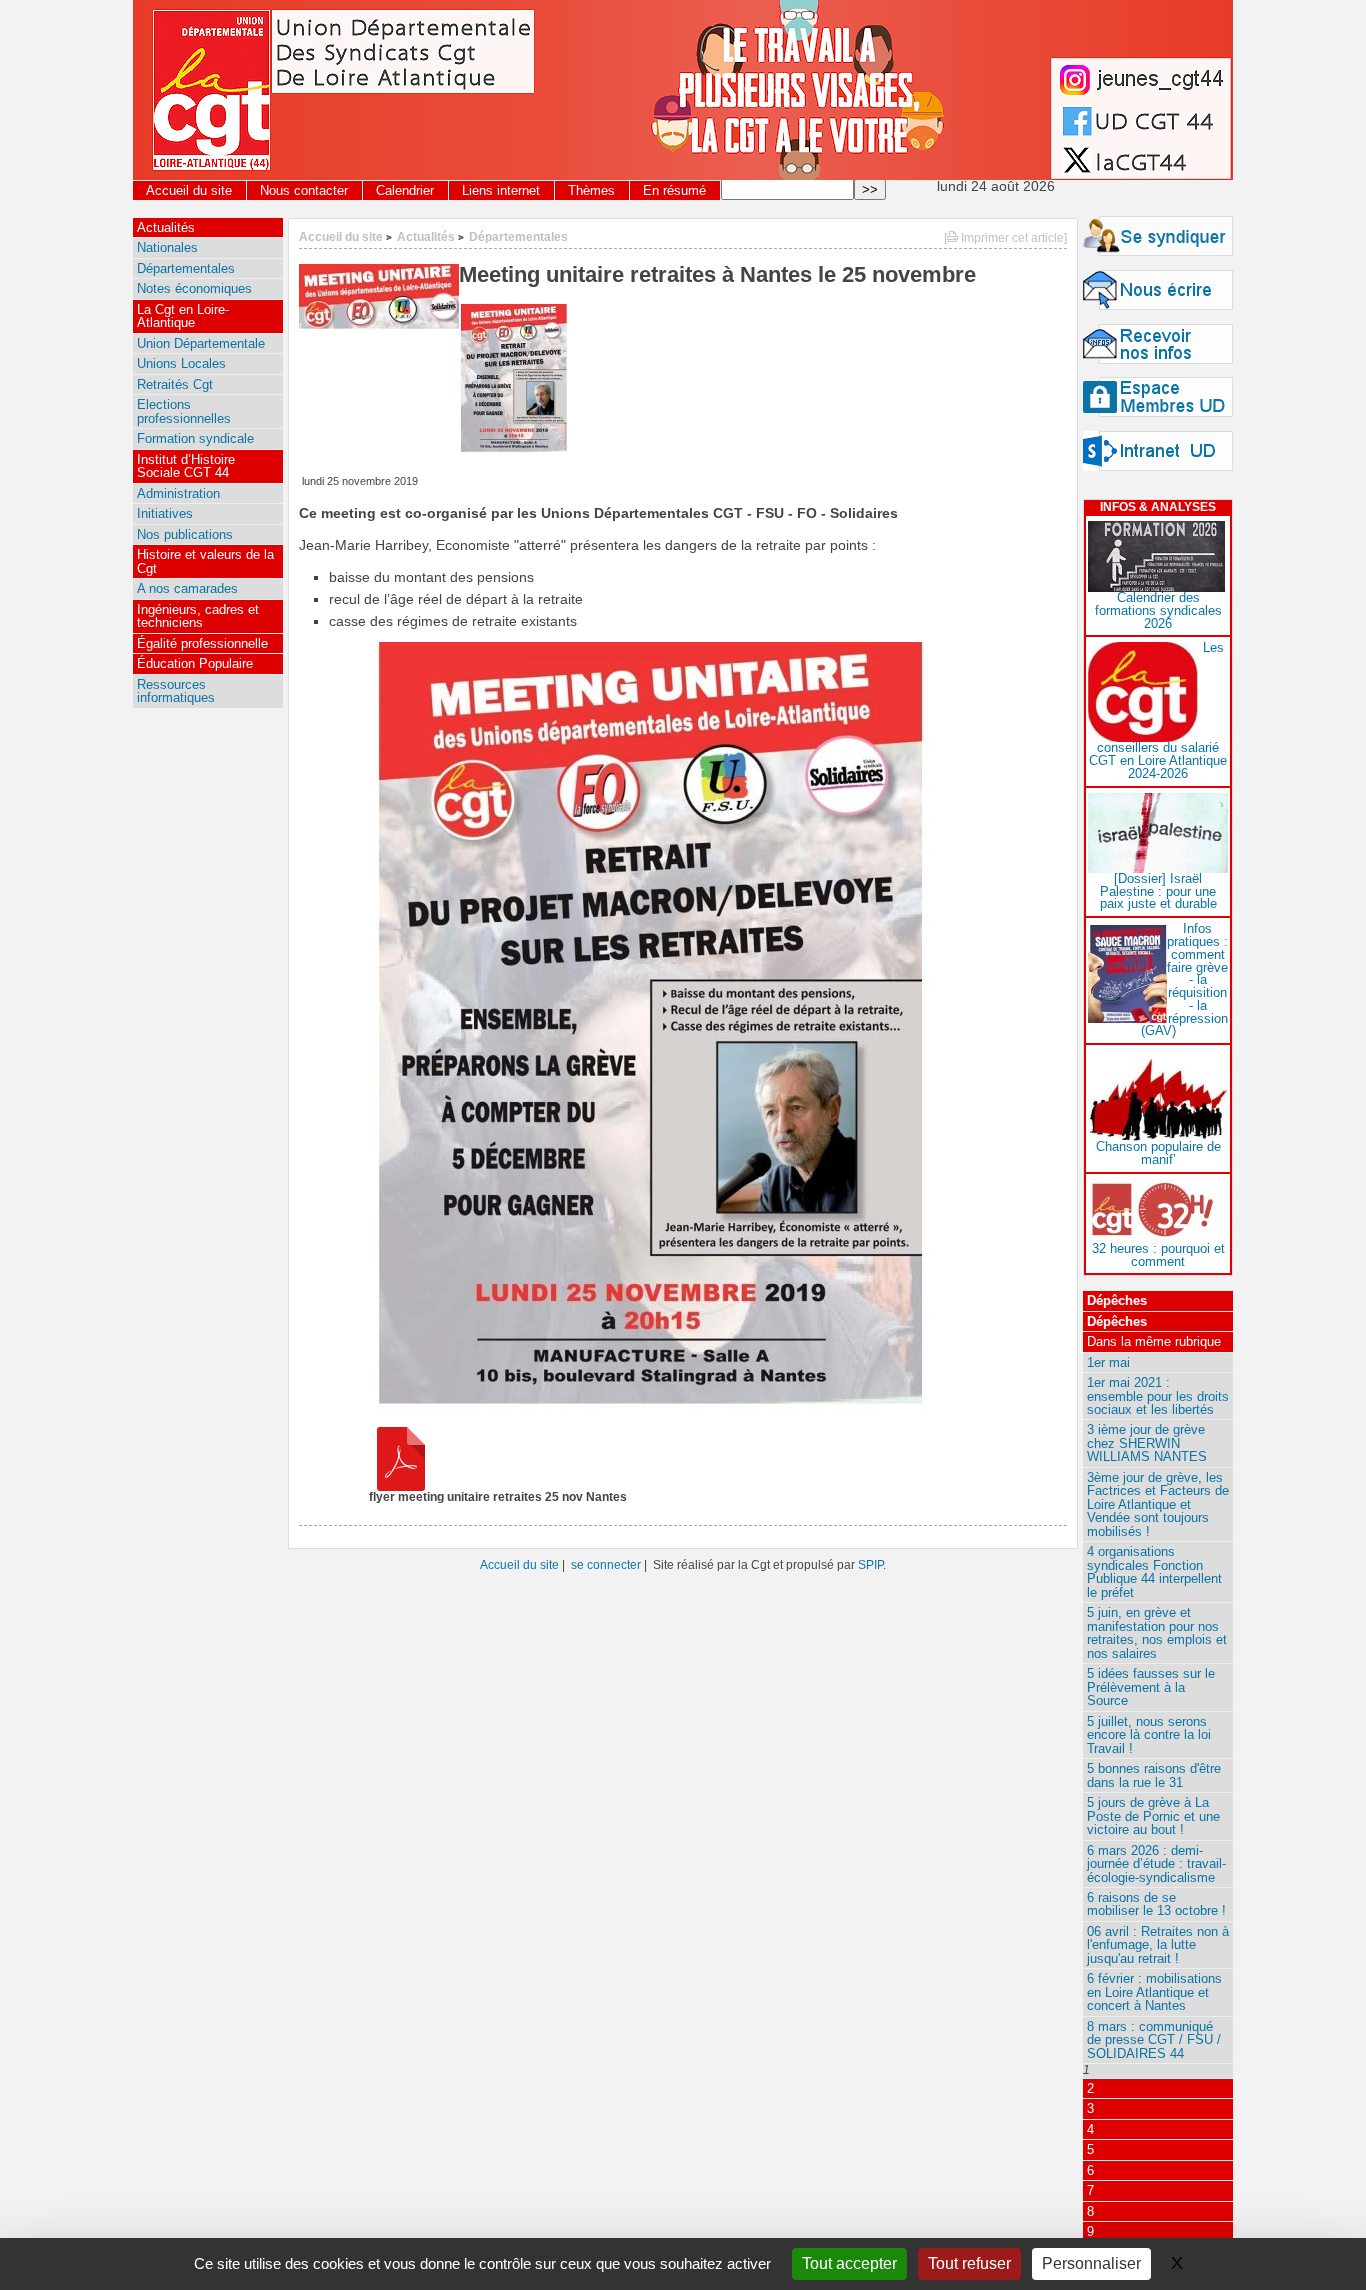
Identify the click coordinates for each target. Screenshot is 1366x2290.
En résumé (674, 190)
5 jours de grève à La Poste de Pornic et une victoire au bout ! (1153, 1816)
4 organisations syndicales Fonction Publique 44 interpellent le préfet (1154, 1571)
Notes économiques (194, 288)
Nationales (167, 247)
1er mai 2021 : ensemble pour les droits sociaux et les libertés (1158, 1396)
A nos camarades (187, 588)
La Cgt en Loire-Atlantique (183, 316)
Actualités (426, 236)
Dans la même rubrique (1154, 1341)
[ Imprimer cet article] (1005, 237)
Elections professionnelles (184, 411)
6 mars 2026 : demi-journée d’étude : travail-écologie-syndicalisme (1156, 1864)
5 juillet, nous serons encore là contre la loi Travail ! (1149, 1735)
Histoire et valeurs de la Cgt (205, 561)
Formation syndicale (195, 438)
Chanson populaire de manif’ (1158, 1153)
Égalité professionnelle (202, 643)
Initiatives (165, 513)
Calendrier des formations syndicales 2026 (1158, 610)
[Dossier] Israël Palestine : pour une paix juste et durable (1158, 891)
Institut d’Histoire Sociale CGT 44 (186, 466)
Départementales (518, 236)
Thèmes (591, 190)
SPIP (870, 1564)
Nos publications (185, 534)
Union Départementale (201, 343)
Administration (178, 493)
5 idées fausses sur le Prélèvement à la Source (1151, 1687)
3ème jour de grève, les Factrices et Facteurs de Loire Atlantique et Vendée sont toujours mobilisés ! (1158, 1504)
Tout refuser (969, 2263)
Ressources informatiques (176, 691)
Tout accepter (849, 2263)
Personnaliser (1091, 2263)
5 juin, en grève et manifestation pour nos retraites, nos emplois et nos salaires (1157, 1632)
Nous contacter (304, 190)
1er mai (1108, 1362)
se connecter (606, 1564)
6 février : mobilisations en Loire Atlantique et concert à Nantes (1154, 1992)
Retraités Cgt (175, 384)
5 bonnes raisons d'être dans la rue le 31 (1154, 1775)
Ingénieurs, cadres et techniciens (198, 616)
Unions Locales (181, 363)
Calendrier (405, 190)
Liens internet (501, 190)
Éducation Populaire (195, 663)
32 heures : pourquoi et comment (1158, 1255)
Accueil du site (189, 190)
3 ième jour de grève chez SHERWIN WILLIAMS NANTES (1147, 1443)
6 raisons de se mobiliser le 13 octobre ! (1156, 1904)
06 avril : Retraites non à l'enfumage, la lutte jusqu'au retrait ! (1158, 1945)
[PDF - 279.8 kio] (401, 1486)
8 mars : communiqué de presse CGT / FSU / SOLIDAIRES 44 (1154, 2040)
